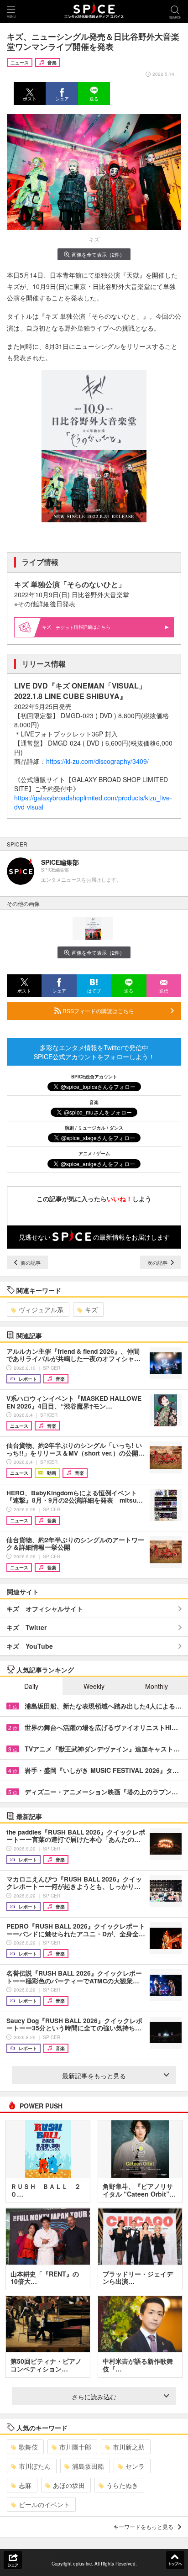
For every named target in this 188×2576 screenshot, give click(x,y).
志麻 (25, 2485)
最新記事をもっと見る (94, 2076)
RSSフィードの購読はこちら (98, 1011)
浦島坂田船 (88, 2466)
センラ (135, 2466)
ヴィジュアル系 (41, 1309)
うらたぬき (122, 2485)
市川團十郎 (75, 2447)
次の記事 (158, 1262)
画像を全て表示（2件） (98, 254)
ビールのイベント (44, 2504)
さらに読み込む (94, 2397)
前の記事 (30, 1262)
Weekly (94, 1686)
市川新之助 (129, 2447)
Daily (31, 1686)
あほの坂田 (69, 2485)
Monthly (157, 1686)
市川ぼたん (35, 2466)
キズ (91, 1309)
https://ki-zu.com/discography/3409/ (97, 761)
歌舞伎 (28, 2447)
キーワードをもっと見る (143, 2526)
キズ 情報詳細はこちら (76, 627)
